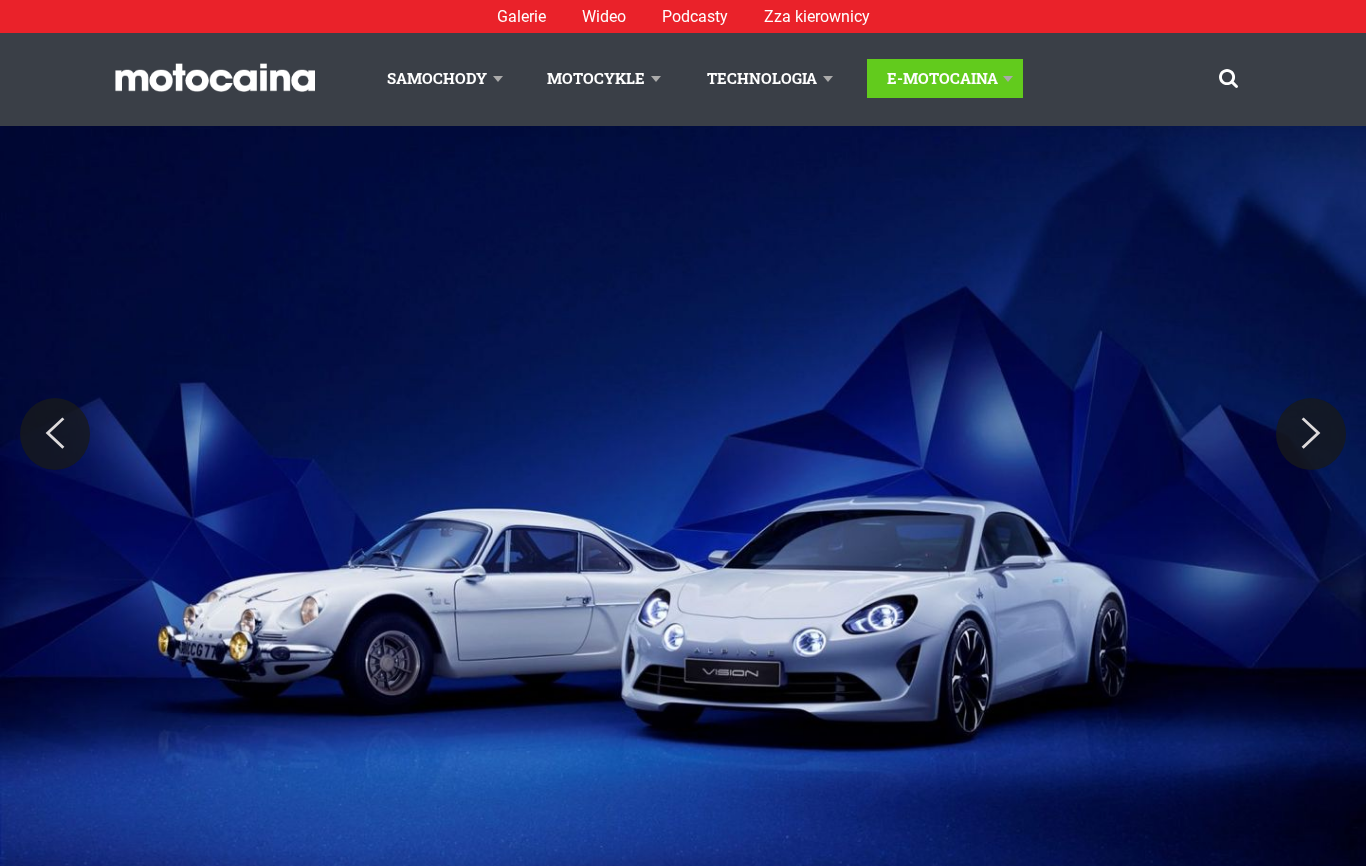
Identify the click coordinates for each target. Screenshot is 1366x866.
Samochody (437, 78)
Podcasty (695, 16)
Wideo (604, 16)
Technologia (762, 78)
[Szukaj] (1228, 78)
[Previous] (55, 434)
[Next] (1311, 434)
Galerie (521, 16)
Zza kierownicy (817, 16)
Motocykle (596, 78)
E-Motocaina (942, 78)
